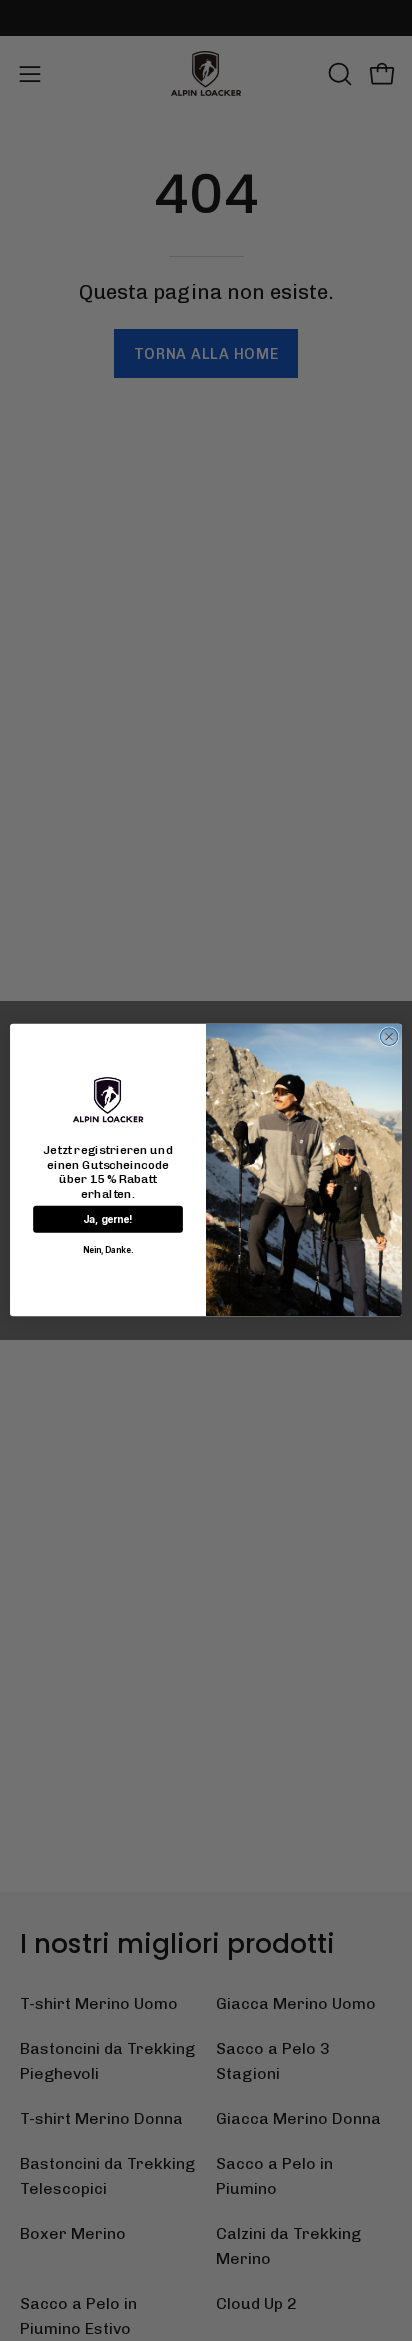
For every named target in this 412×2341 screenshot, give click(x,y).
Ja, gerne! (108, 1220)
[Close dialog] (389, 1037)
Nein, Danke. (108, 1251)
